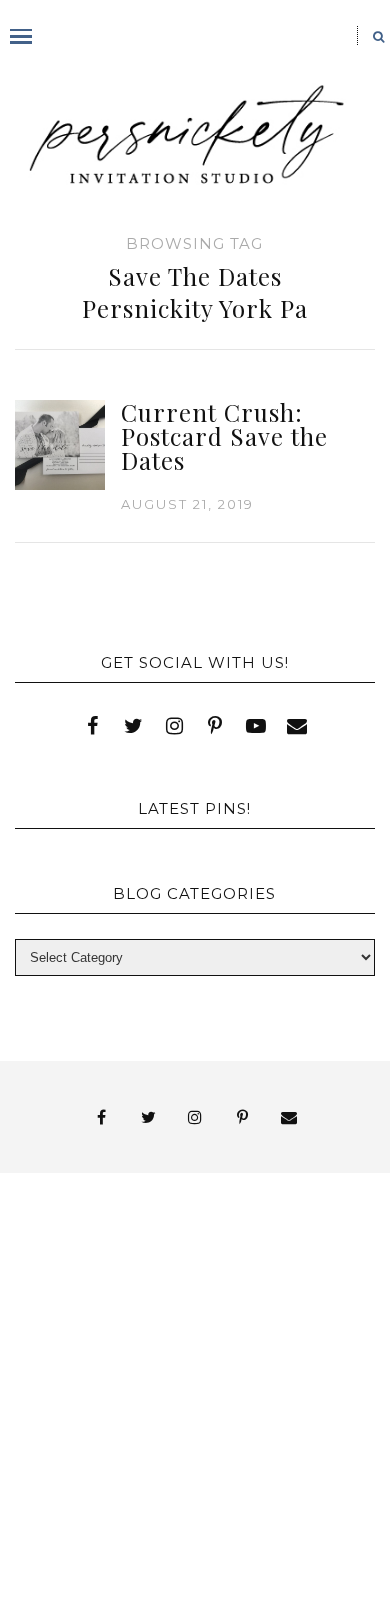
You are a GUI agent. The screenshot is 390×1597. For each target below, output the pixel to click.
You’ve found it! (176, 1460)
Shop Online (221, 1514)
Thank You (119, 1394)
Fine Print (103, 1322)
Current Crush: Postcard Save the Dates (224, 436)
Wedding (243, 1394)
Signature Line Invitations (176, 1376)
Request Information (195, 1548)
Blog (75, 1286)
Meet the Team (176, 1478)
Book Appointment (236, 1286)
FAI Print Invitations (176, 1304)
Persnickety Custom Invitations (176, 1496)
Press (262, 1340)
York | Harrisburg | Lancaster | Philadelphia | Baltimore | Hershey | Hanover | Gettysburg (176, 1426)
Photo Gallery (132, 1340)
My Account (240, 1322)
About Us (75, 1268)
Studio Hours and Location (195, 1530)
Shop (176, 1358)
